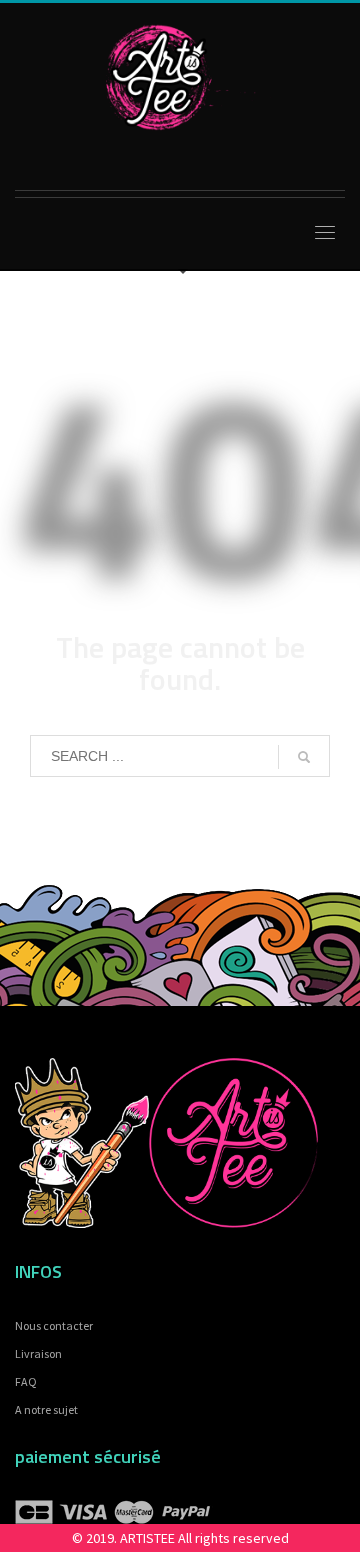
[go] (304, 757)
